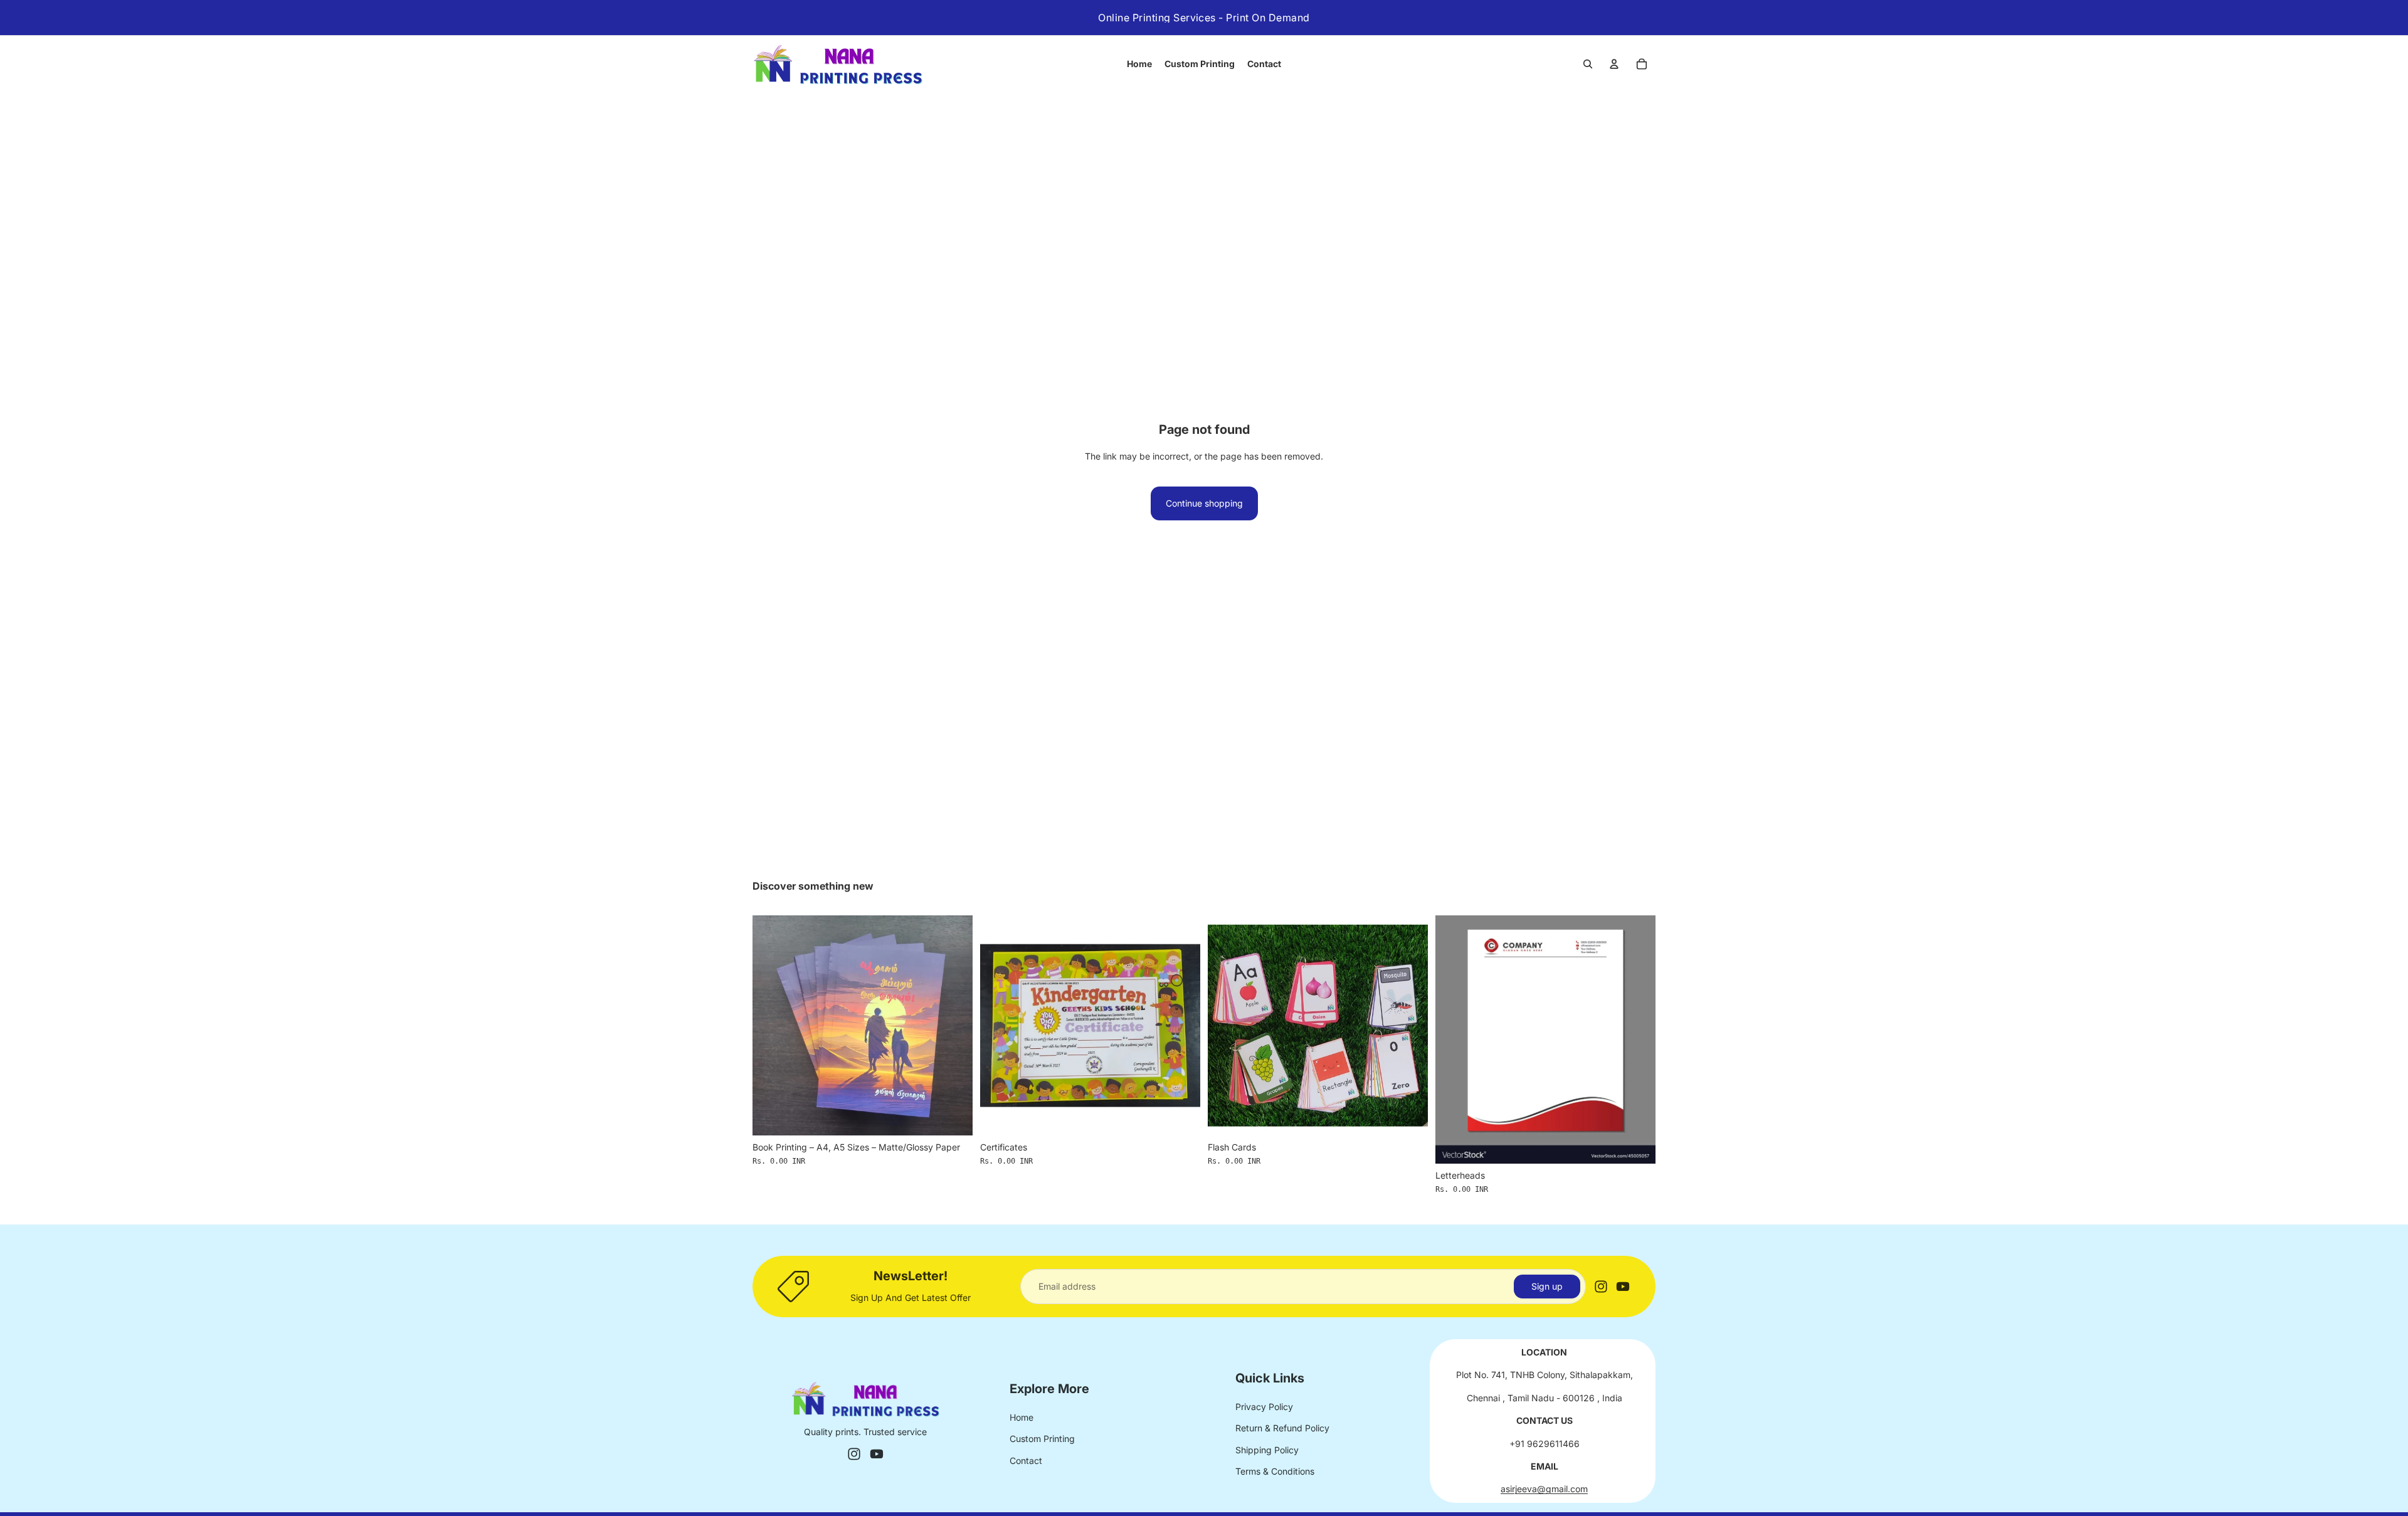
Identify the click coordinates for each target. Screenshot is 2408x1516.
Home (1022, 1417)
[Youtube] (1623, 1287)
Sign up (1547, 1286)
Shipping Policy (1267, 1450)
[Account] (1614, 64)
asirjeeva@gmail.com (1544, 1489)
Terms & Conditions (1275, 1471)
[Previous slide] (771, 1025)
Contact (1026, 1461)
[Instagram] (1601, 1287)
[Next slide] (954, 1025)
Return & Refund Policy (1282, 1428)
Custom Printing (1042, 1439)
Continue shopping (1204, 503)
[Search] (1588, 64)
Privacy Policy (1264, 1407)
